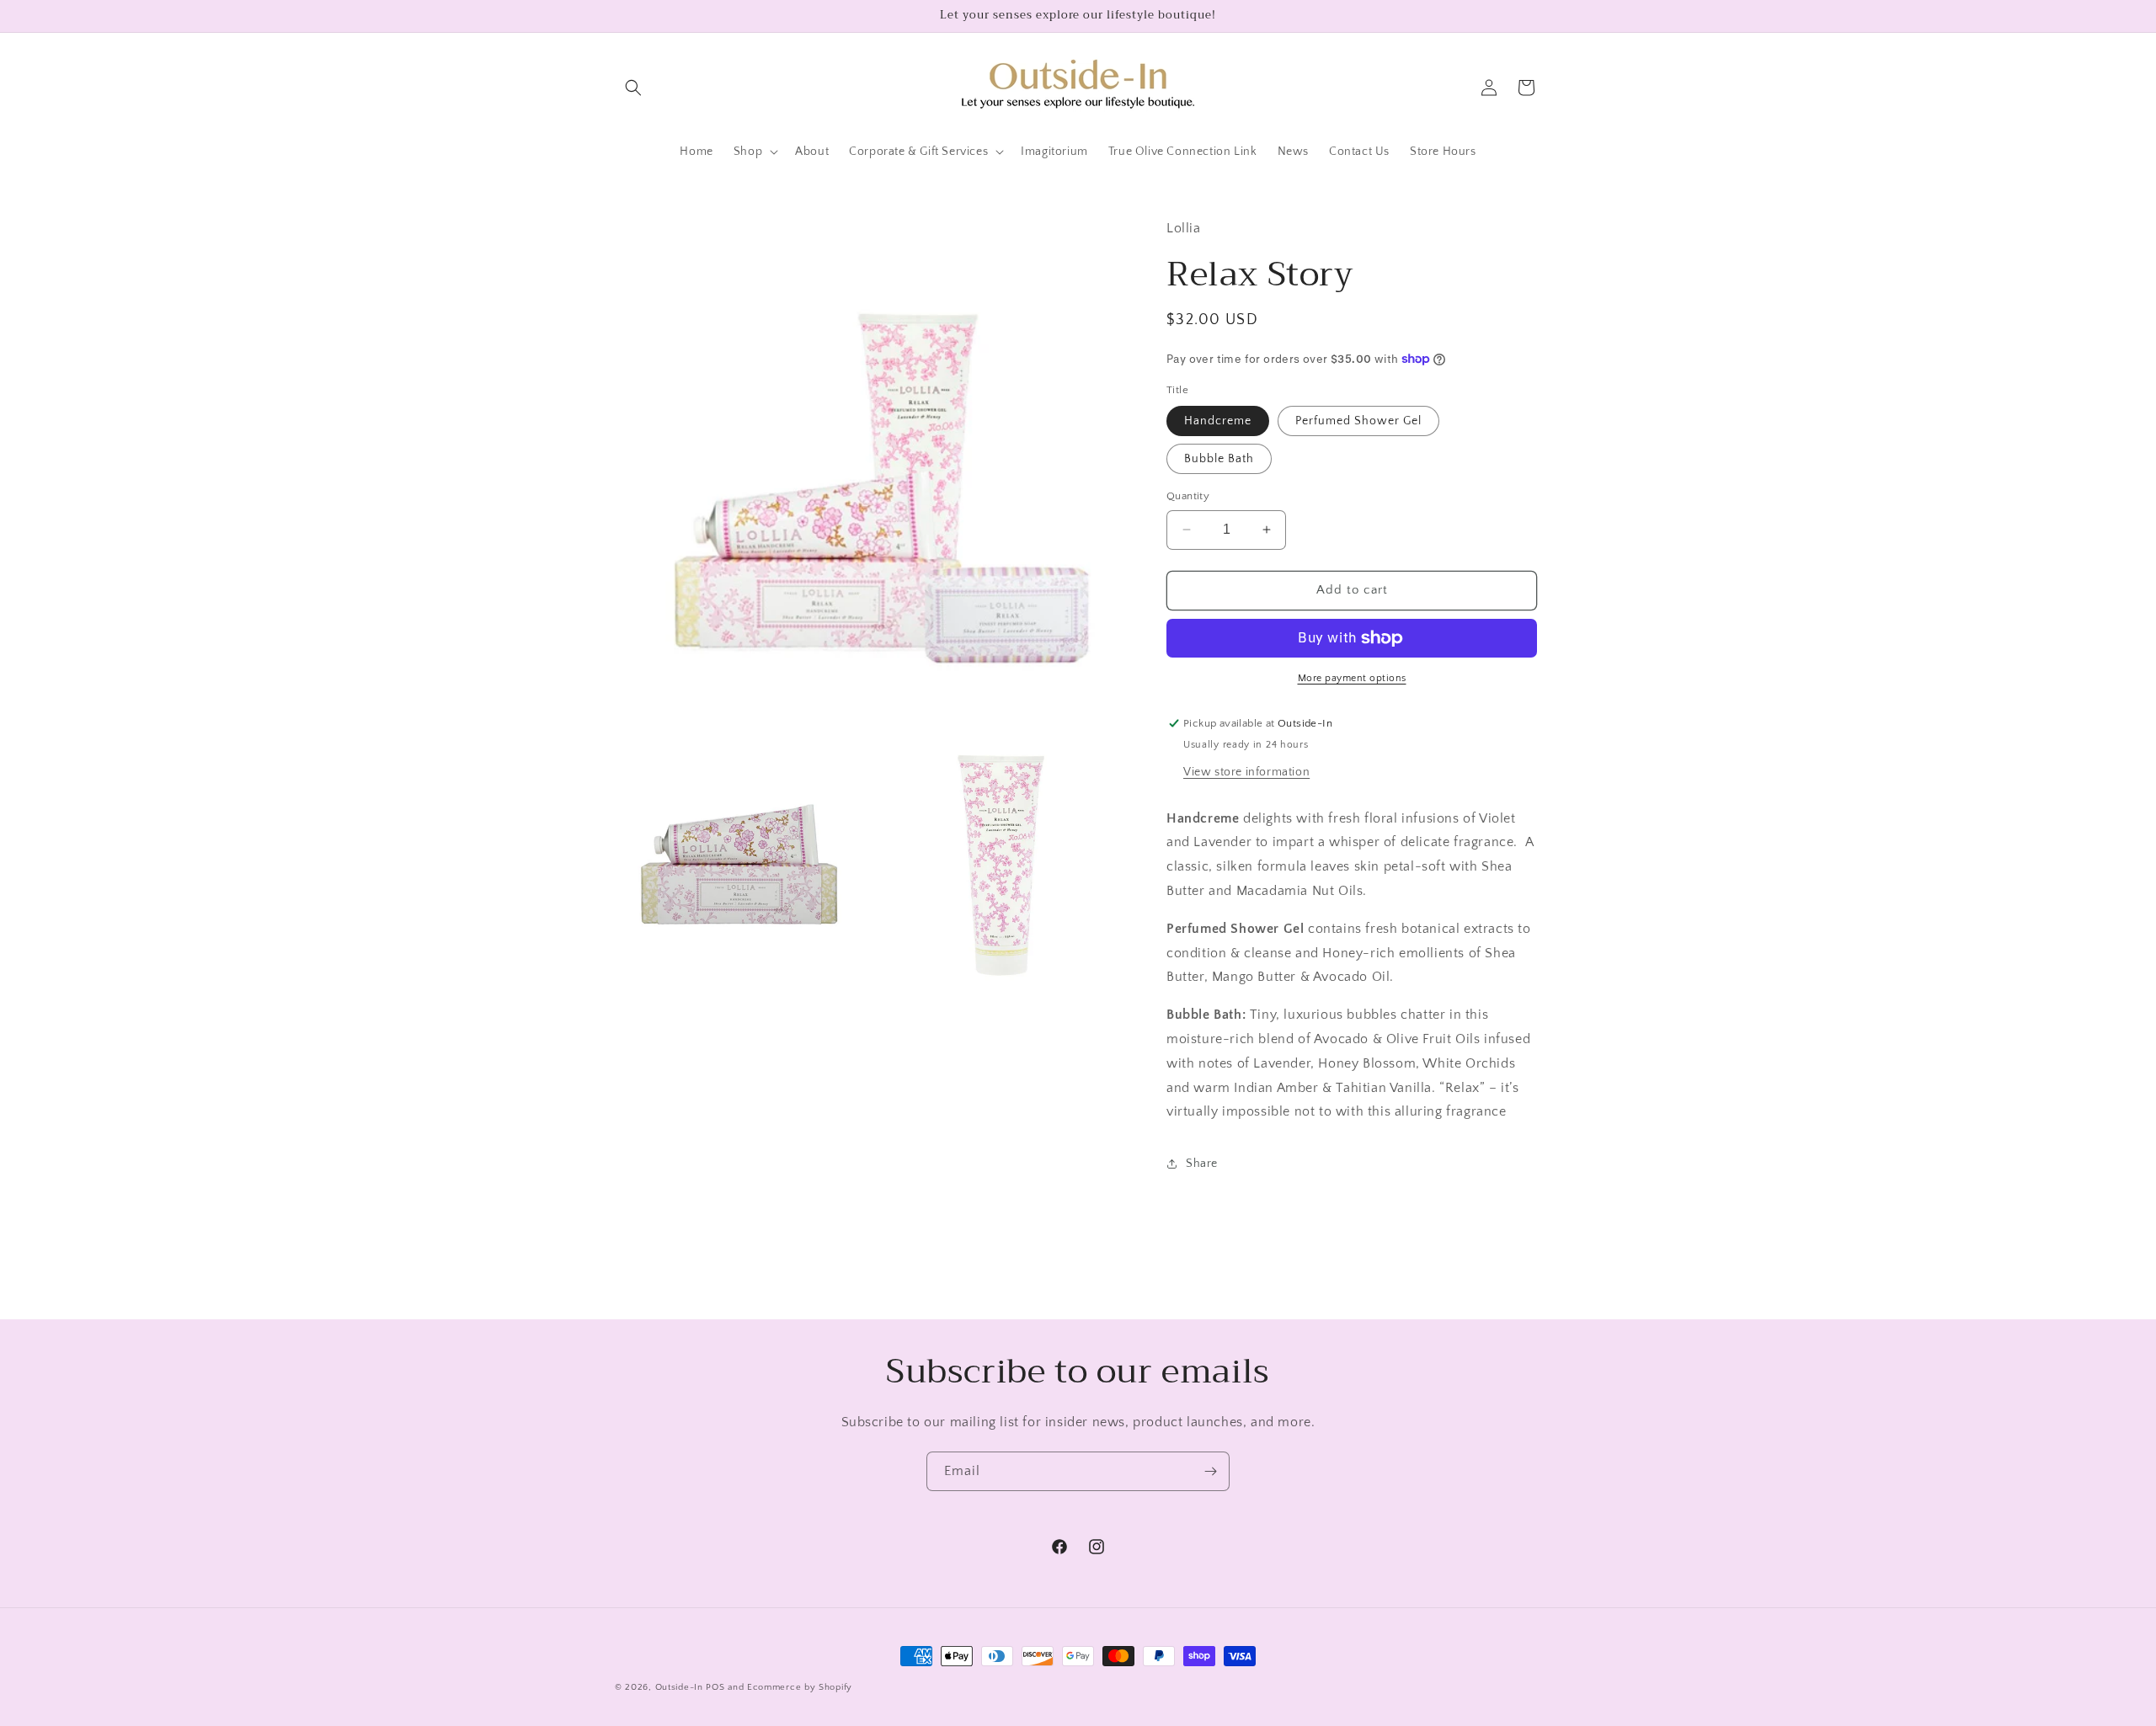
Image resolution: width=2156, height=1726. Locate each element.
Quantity (1188, 496)
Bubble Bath (1219, 459)
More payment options (1352, 678)
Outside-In (679, 1687)
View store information (1246, 772)
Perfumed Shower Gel (1358, 421)
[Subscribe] (1210, 1471)
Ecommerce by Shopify (800, 1687)
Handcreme (1218, 421)
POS (715, 1687)
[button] (633, 88)
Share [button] (1202, 1164)
